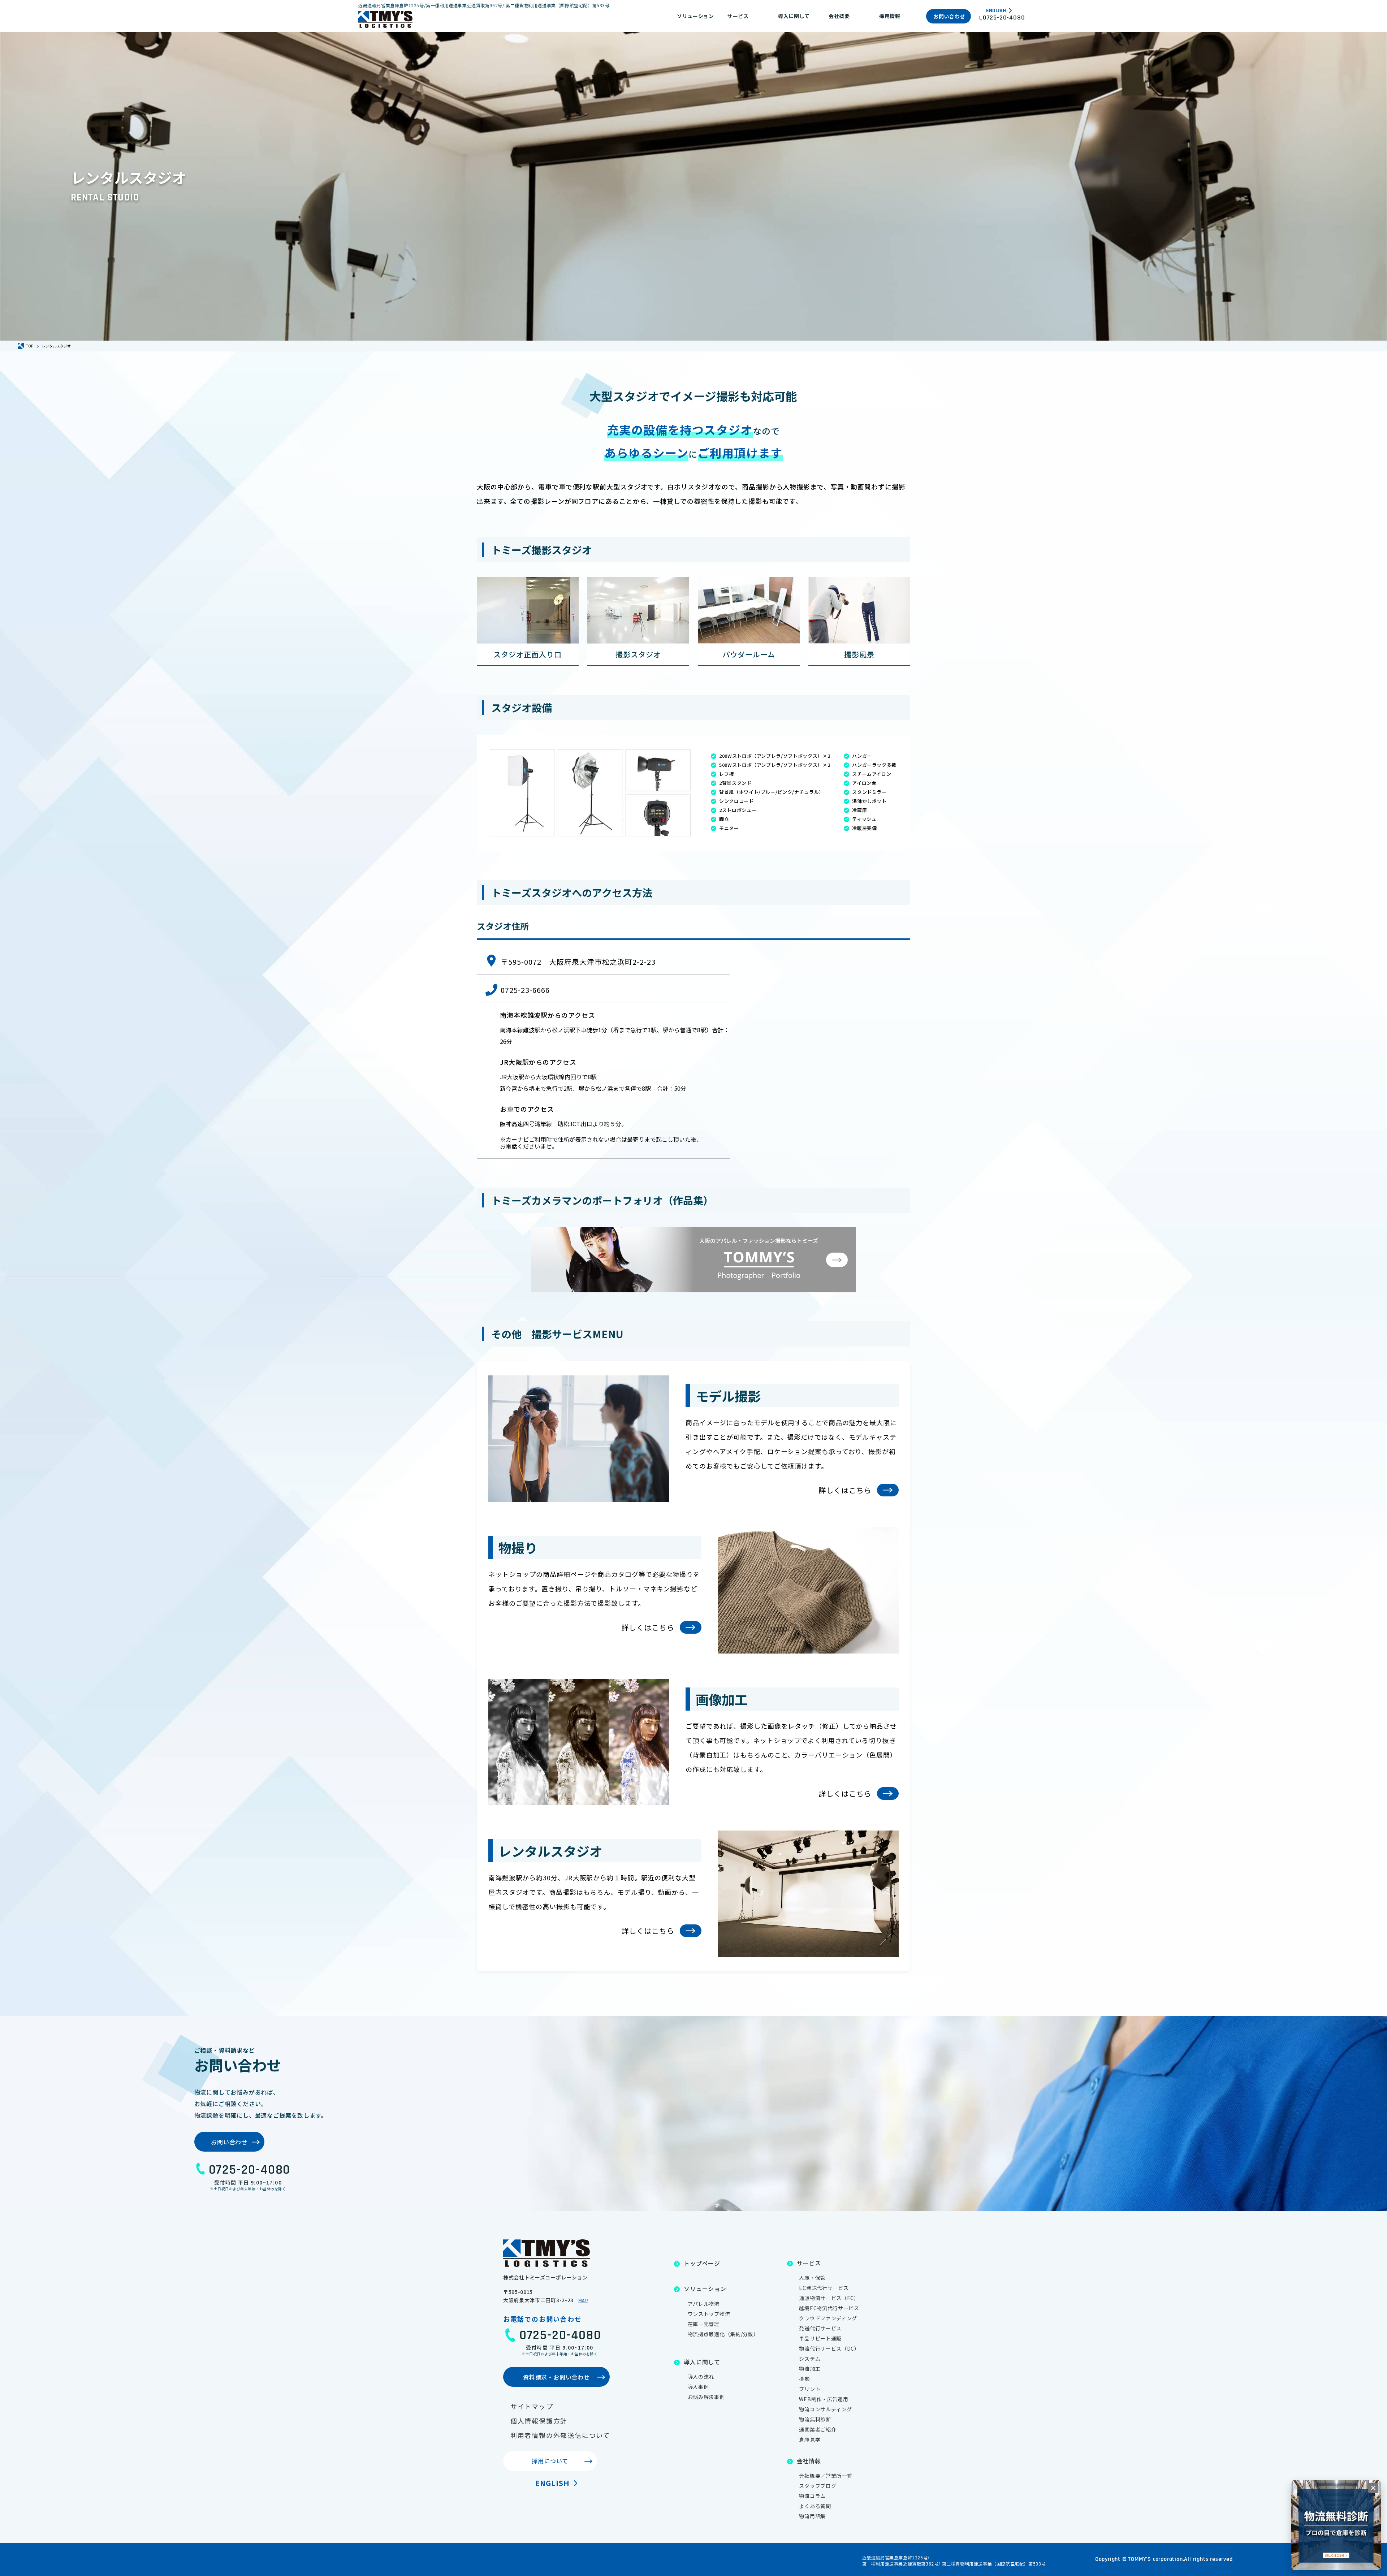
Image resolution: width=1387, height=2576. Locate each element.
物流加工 (810, 2369)
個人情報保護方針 (539, 2421)
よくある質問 (815, 2506)
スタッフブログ (818, 2486)
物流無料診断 (815, 2419)
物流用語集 (812, 2516)
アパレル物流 (704, 2304)
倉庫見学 (810, 2439)
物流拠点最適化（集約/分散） (723, 2334)
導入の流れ (701, 2377)
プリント (810, 2389)
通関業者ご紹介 (818, 2429)
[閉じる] (1373, 2488)
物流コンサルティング (825, 2409)
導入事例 (698, 2387)
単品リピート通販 (820, 2338)
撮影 (804, 2379)
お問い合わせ (949, 16)
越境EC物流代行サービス (829, 2308)
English (996, 11)
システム (810, 2359)
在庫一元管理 (704, 2324)
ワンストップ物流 (709, 2314)
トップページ (702, 2263)
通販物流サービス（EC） (829, 2298)
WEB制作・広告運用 (824, 2399)
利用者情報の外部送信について (560, 2435)
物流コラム (812, 2496)
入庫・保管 (812, 2278)
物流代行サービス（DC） (829, 2348)
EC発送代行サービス (824, 2288)
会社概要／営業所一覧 (826, 2476)
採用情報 (890, 16)
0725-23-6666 (525, 990)
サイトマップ (532, 2406)
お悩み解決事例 (706, 2397)
